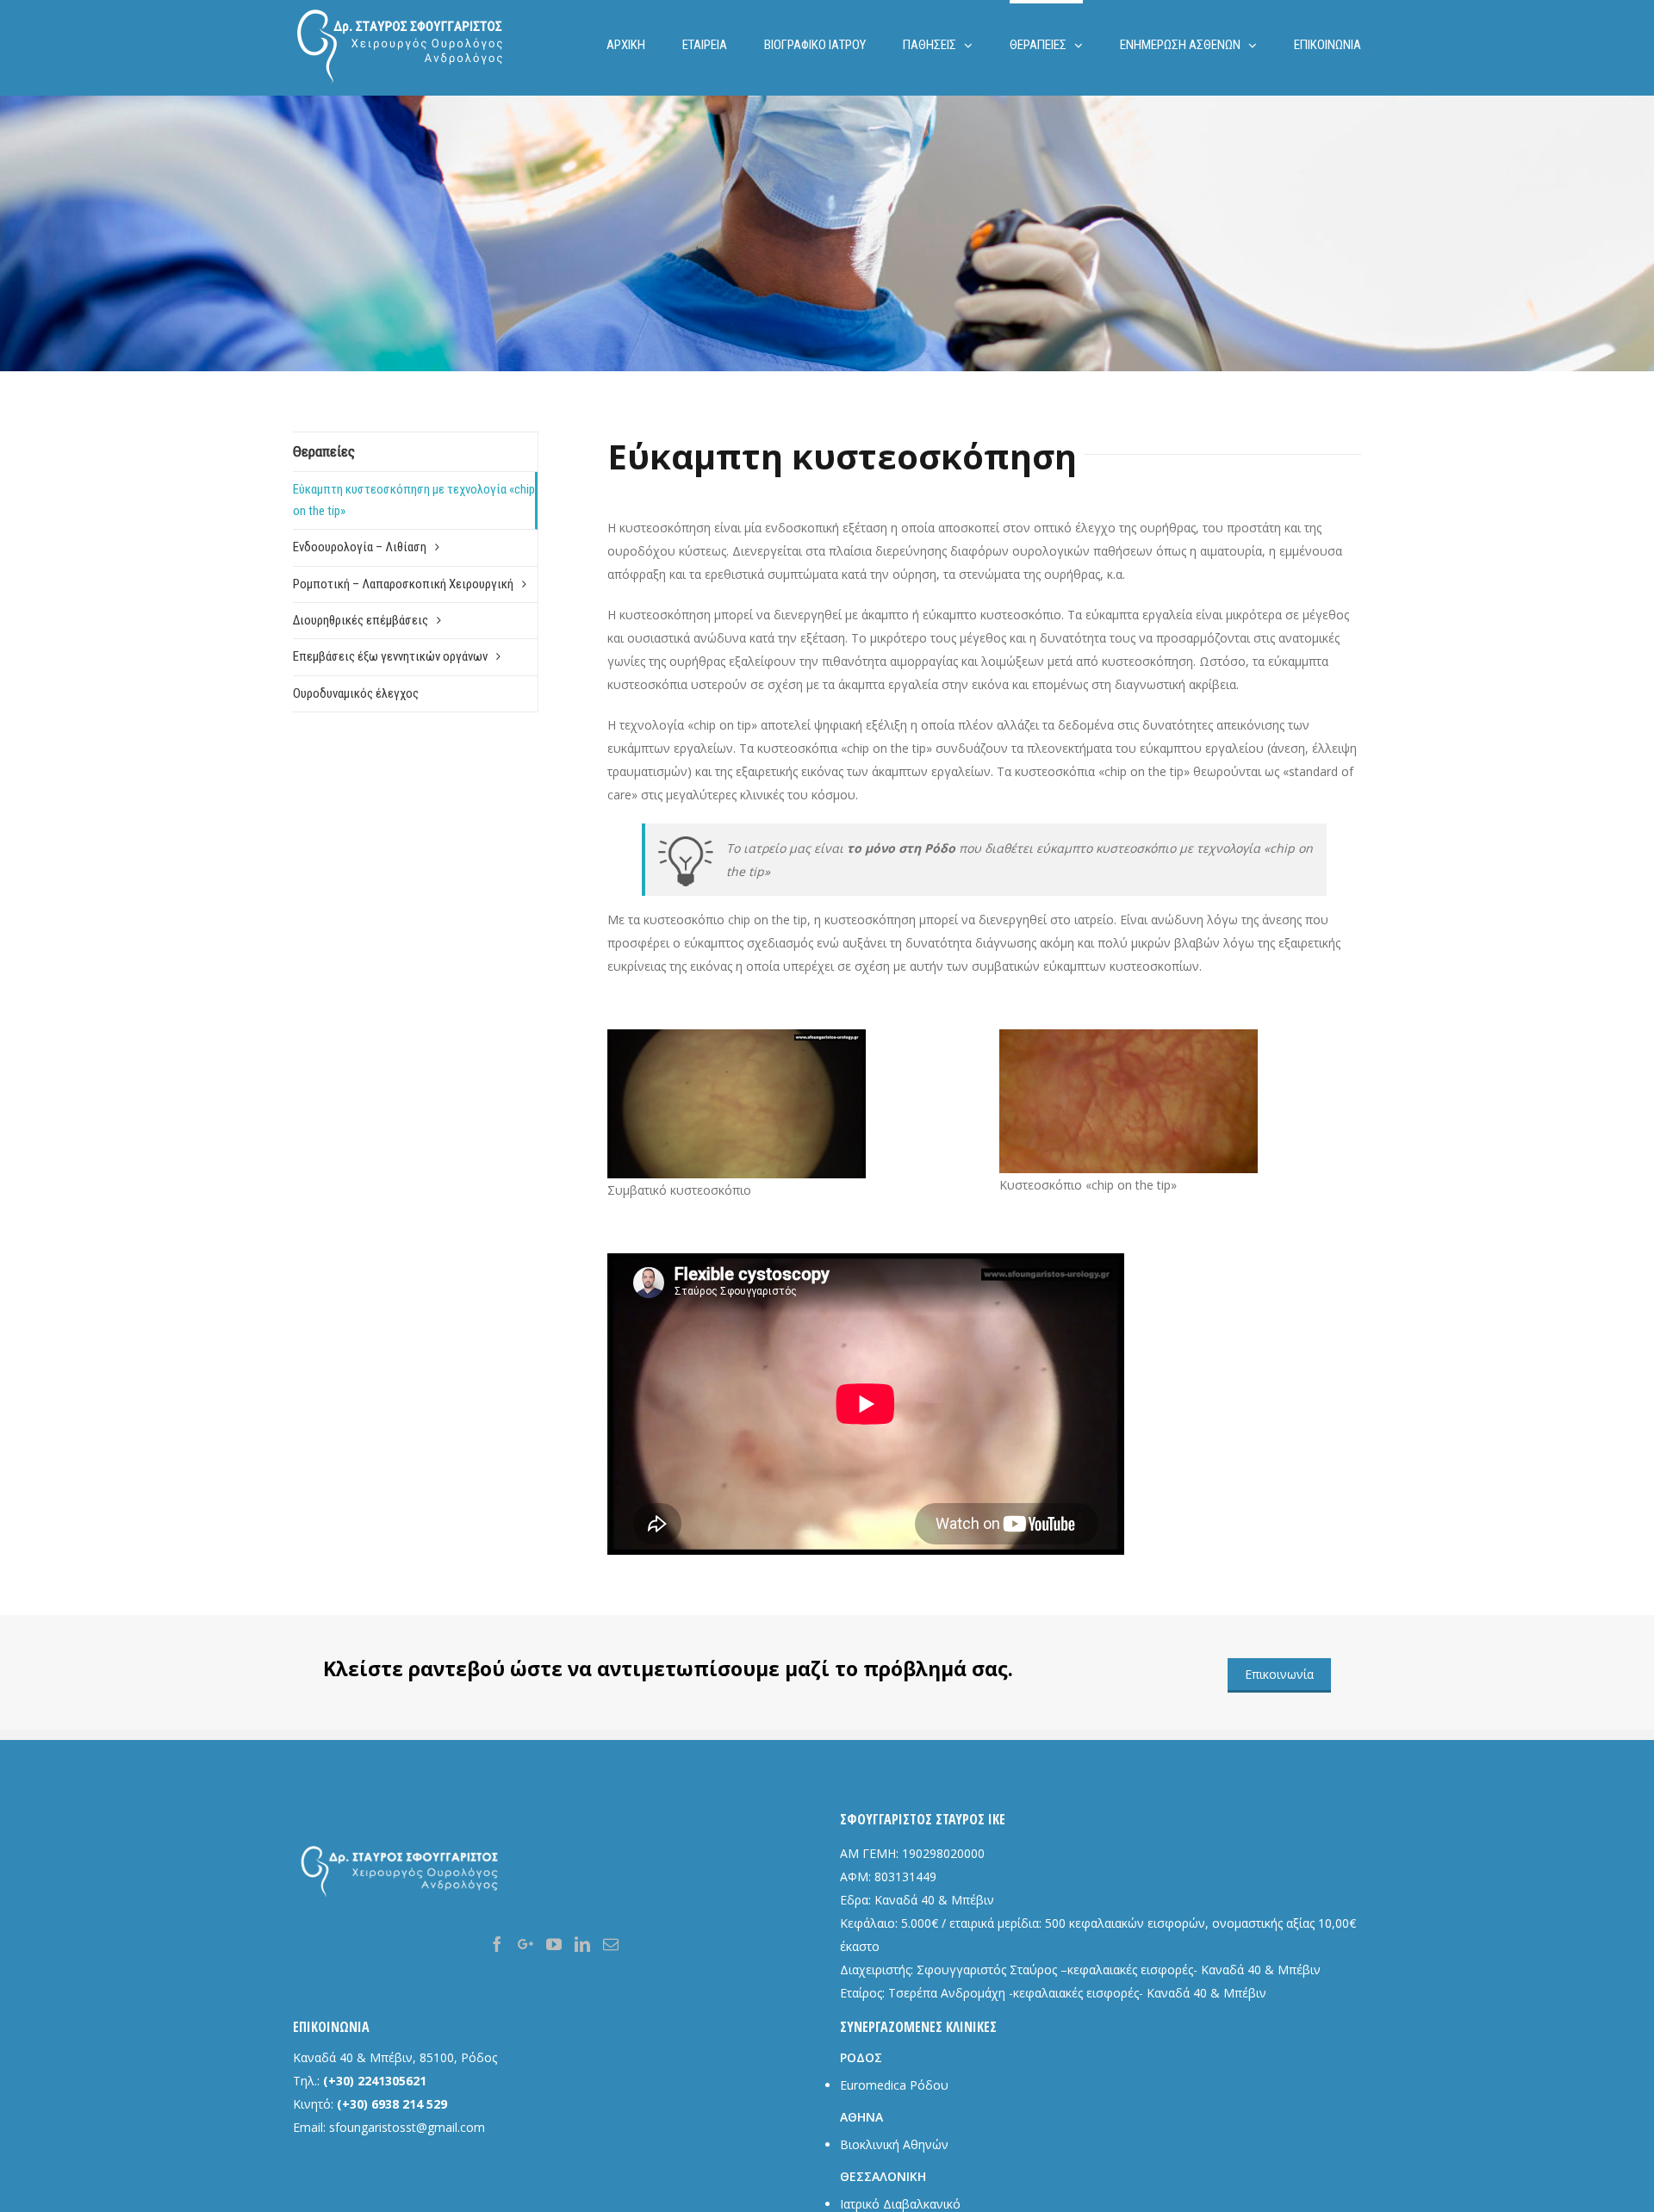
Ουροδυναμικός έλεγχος (356, 693)
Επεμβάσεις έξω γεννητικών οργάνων (390, 656)
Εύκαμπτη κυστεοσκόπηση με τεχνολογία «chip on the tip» (414, 500)
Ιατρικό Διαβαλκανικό (900, 2204)
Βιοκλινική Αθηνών (894, 2144)
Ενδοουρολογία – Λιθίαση (360, 547)
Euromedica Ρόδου (894, 2085)
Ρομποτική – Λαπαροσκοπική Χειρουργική (403, 584)
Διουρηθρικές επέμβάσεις (361, 620)
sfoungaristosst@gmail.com (407, 2127)
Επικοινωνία (1279, 1674)
